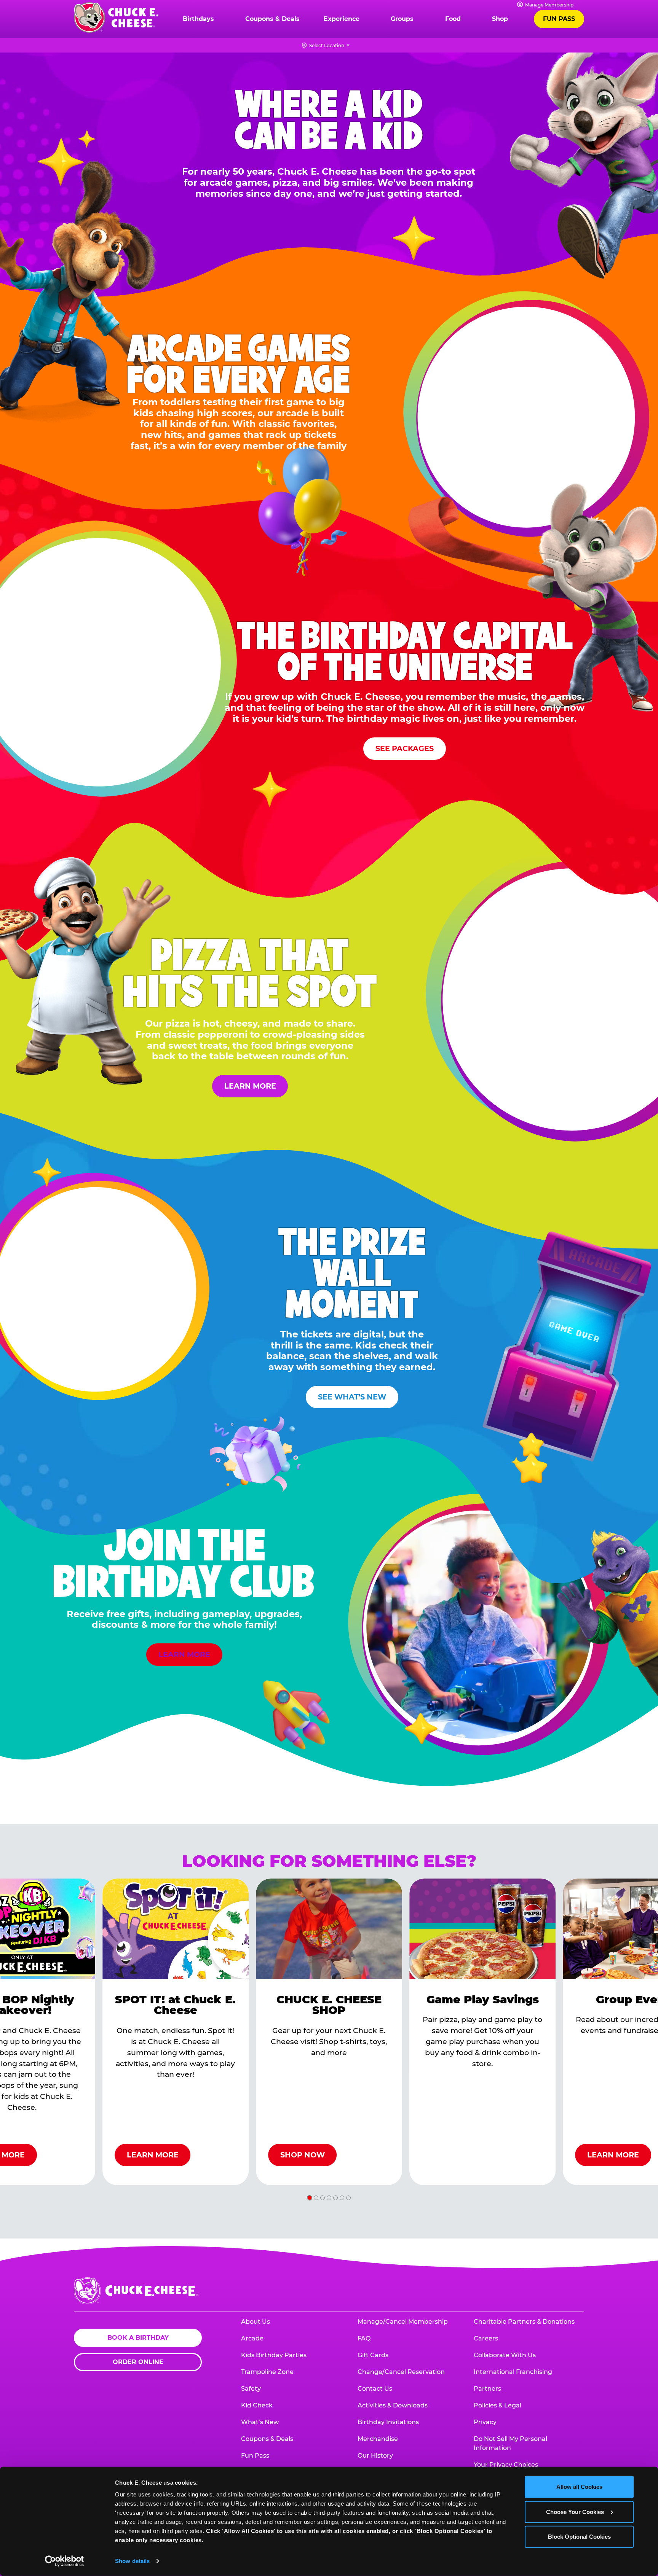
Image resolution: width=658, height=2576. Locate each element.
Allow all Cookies (579, 2487)
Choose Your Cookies (575, 2512)
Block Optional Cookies (579, 2537)
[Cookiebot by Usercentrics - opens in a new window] (65, 2561)
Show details (132, 2561)
